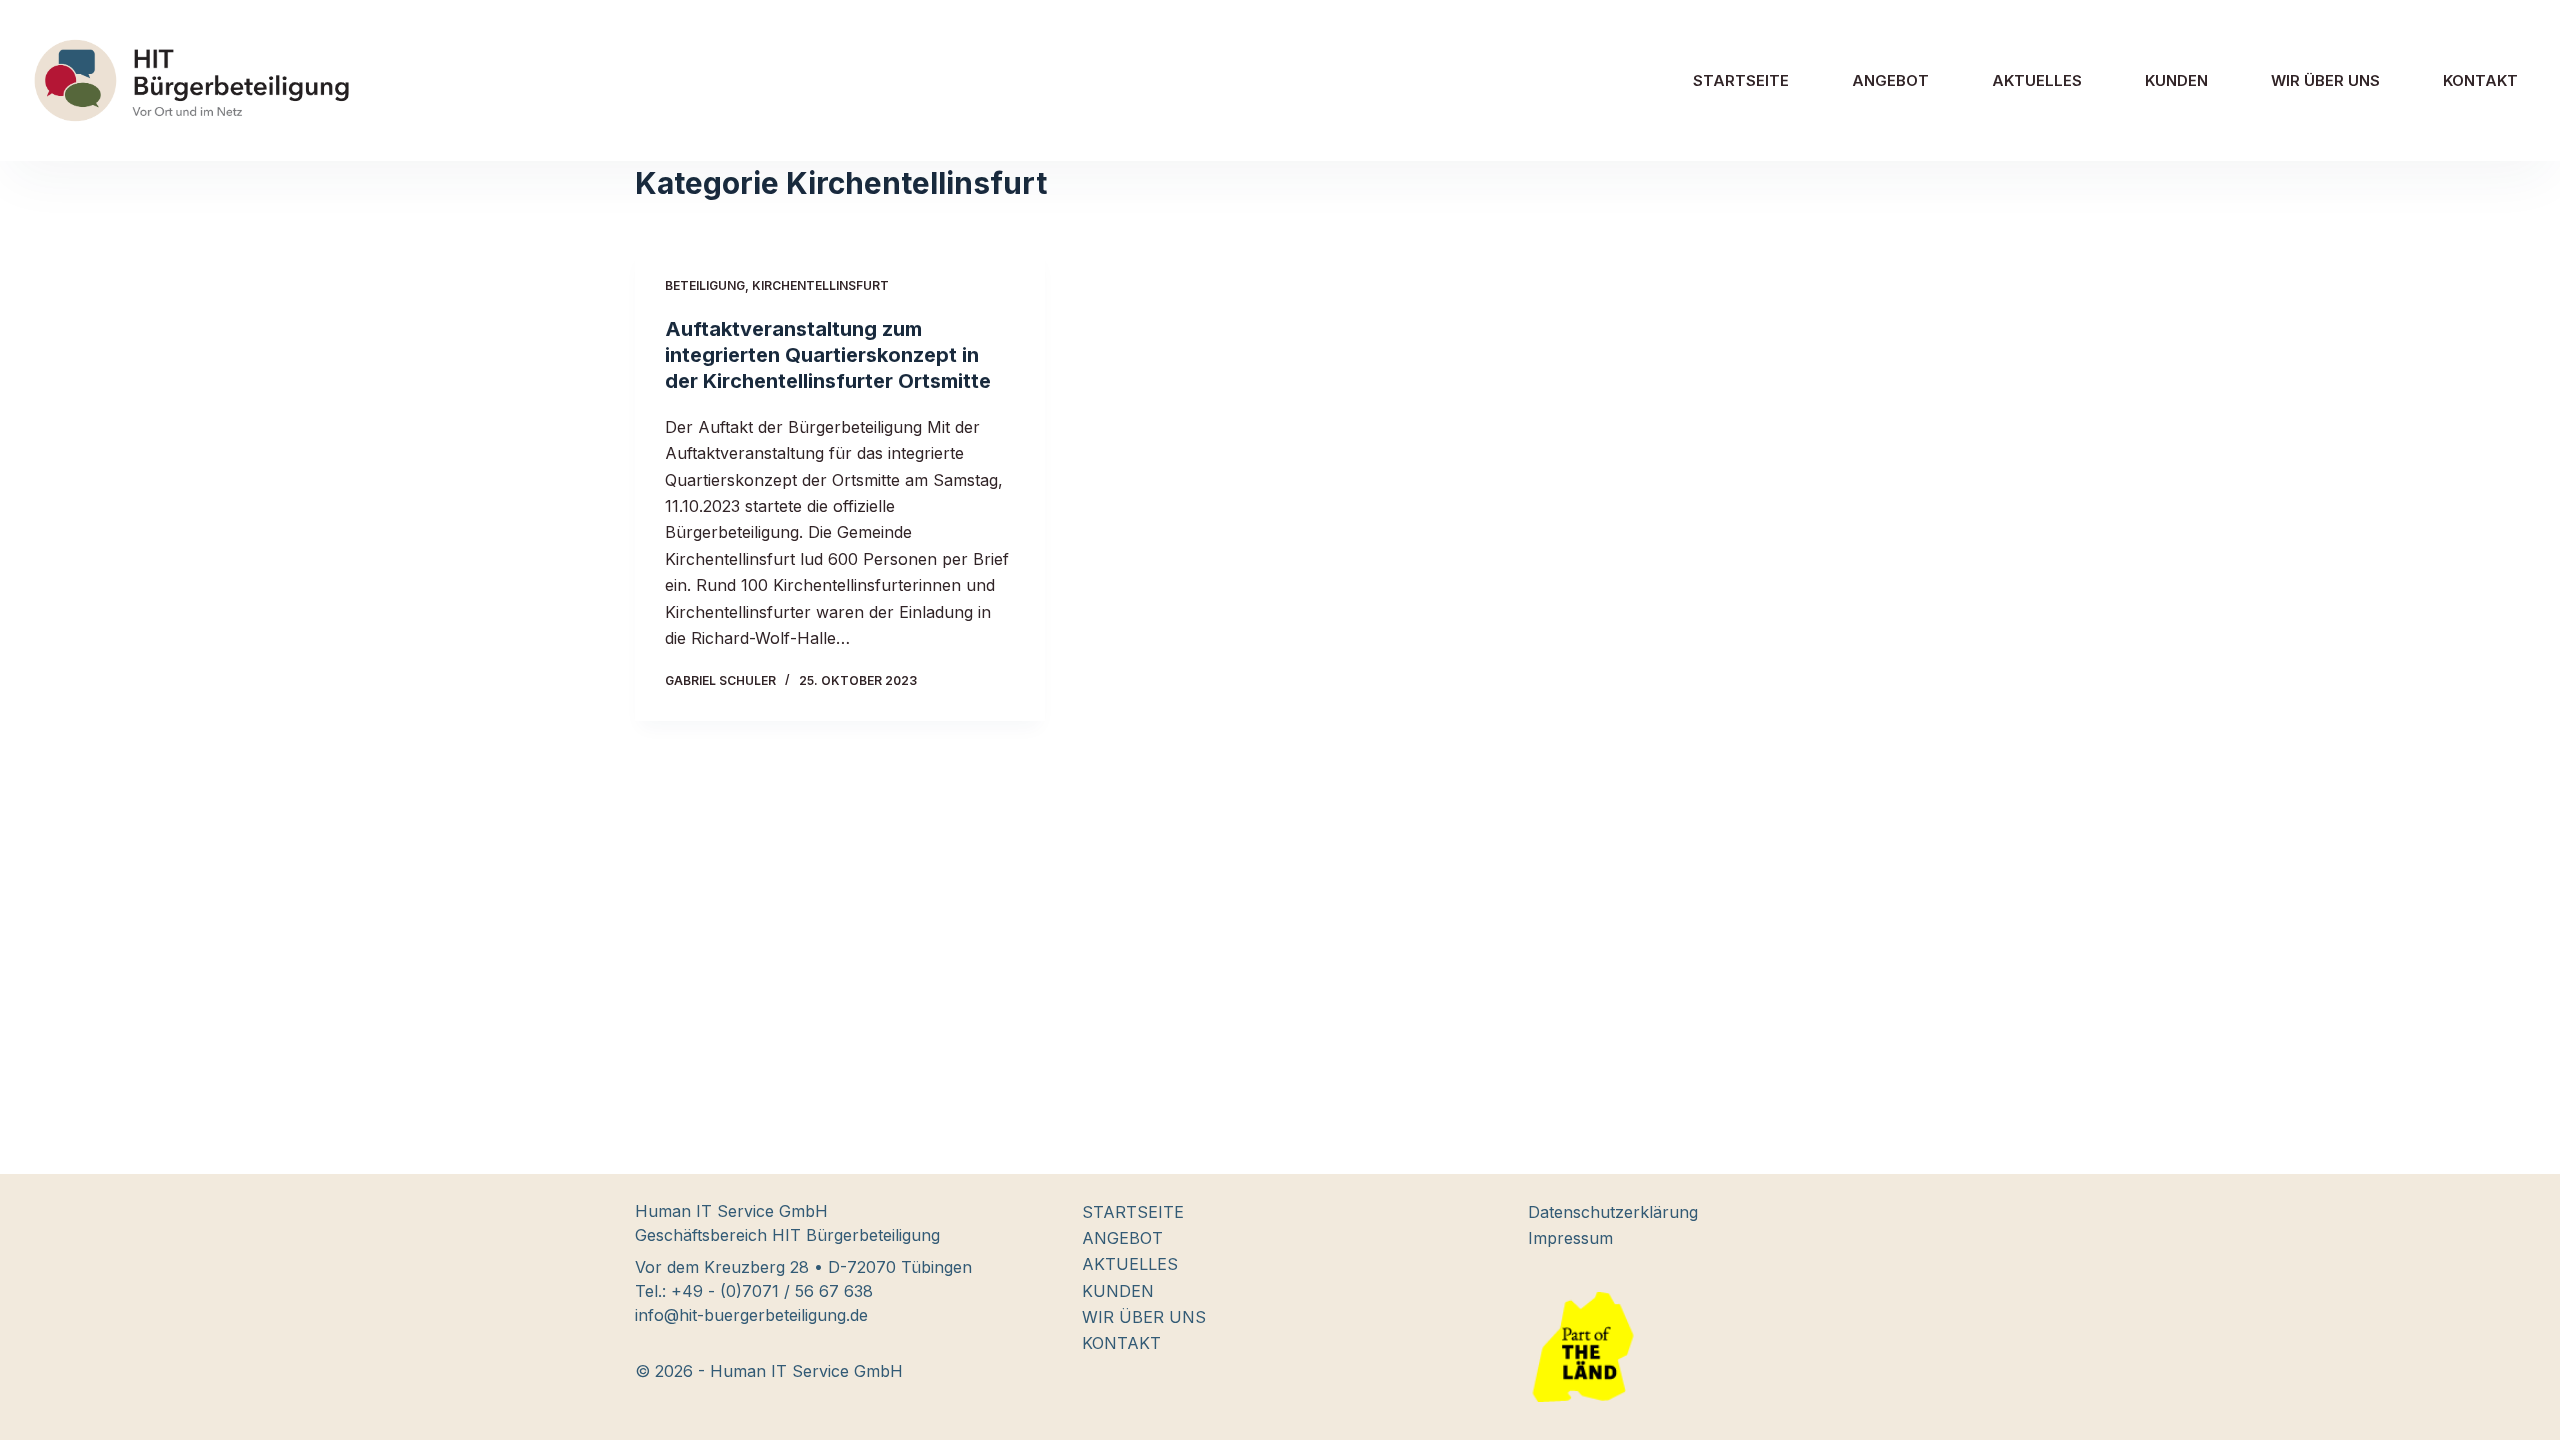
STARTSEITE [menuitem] (1741, 80)
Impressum (1570, 1238)
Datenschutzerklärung (1613, 1212)
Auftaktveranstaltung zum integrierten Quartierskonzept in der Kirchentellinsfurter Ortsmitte (828, 355)
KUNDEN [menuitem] (2176, 80)
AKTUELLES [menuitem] (2037, 80)
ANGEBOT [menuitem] (1890, 80)
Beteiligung (705, 285)
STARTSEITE (1133, 1212)
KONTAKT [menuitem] (2480, 80)
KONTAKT (1121, 1343)
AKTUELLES (1130, 1264)
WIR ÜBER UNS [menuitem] (2325, 80)
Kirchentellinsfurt (820, 285)
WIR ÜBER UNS (1144, 1317)
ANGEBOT (1122, 1238)
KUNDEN (1118, 1291)
